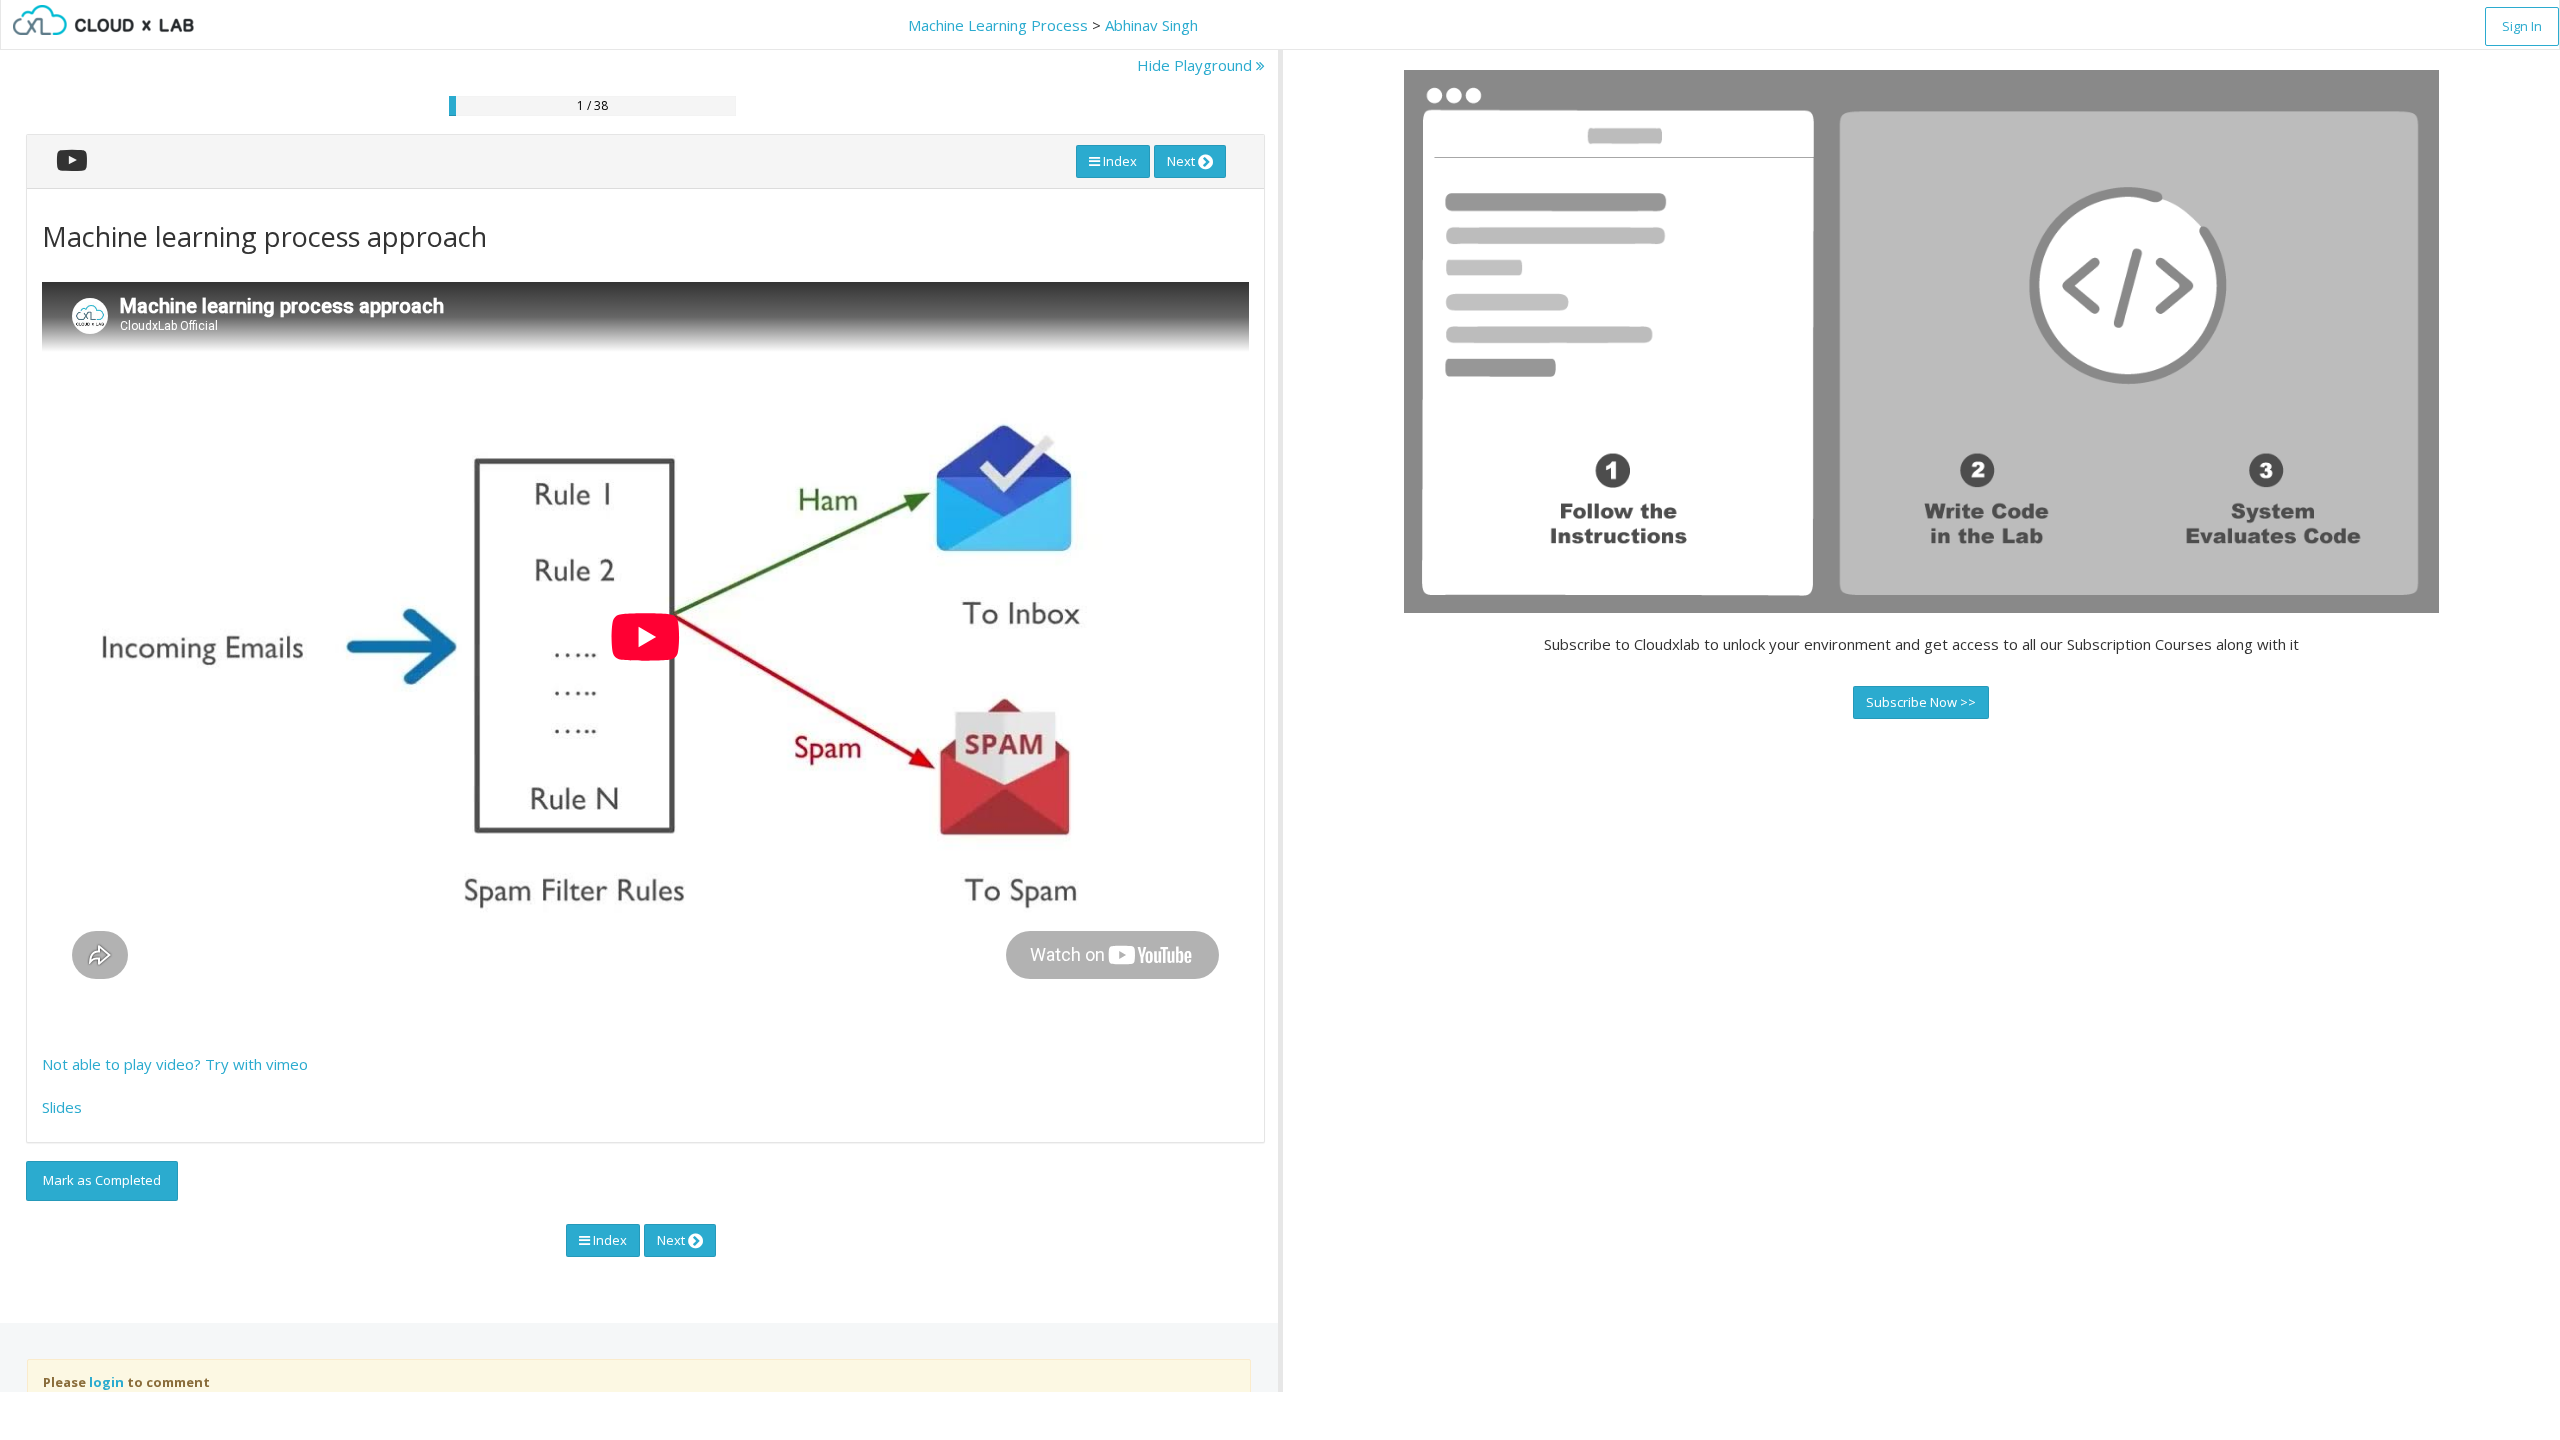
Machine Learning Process (998, 25)
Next (1182, 161)
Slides (62, 1107)
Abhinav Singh (1151, 25)
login (106, 1382)
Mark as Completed (102, 1180)
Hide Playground (1196, 65)
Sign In (2522, 26)
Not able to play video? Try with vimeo (175, 1064)
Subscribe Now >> (1921, 702)
